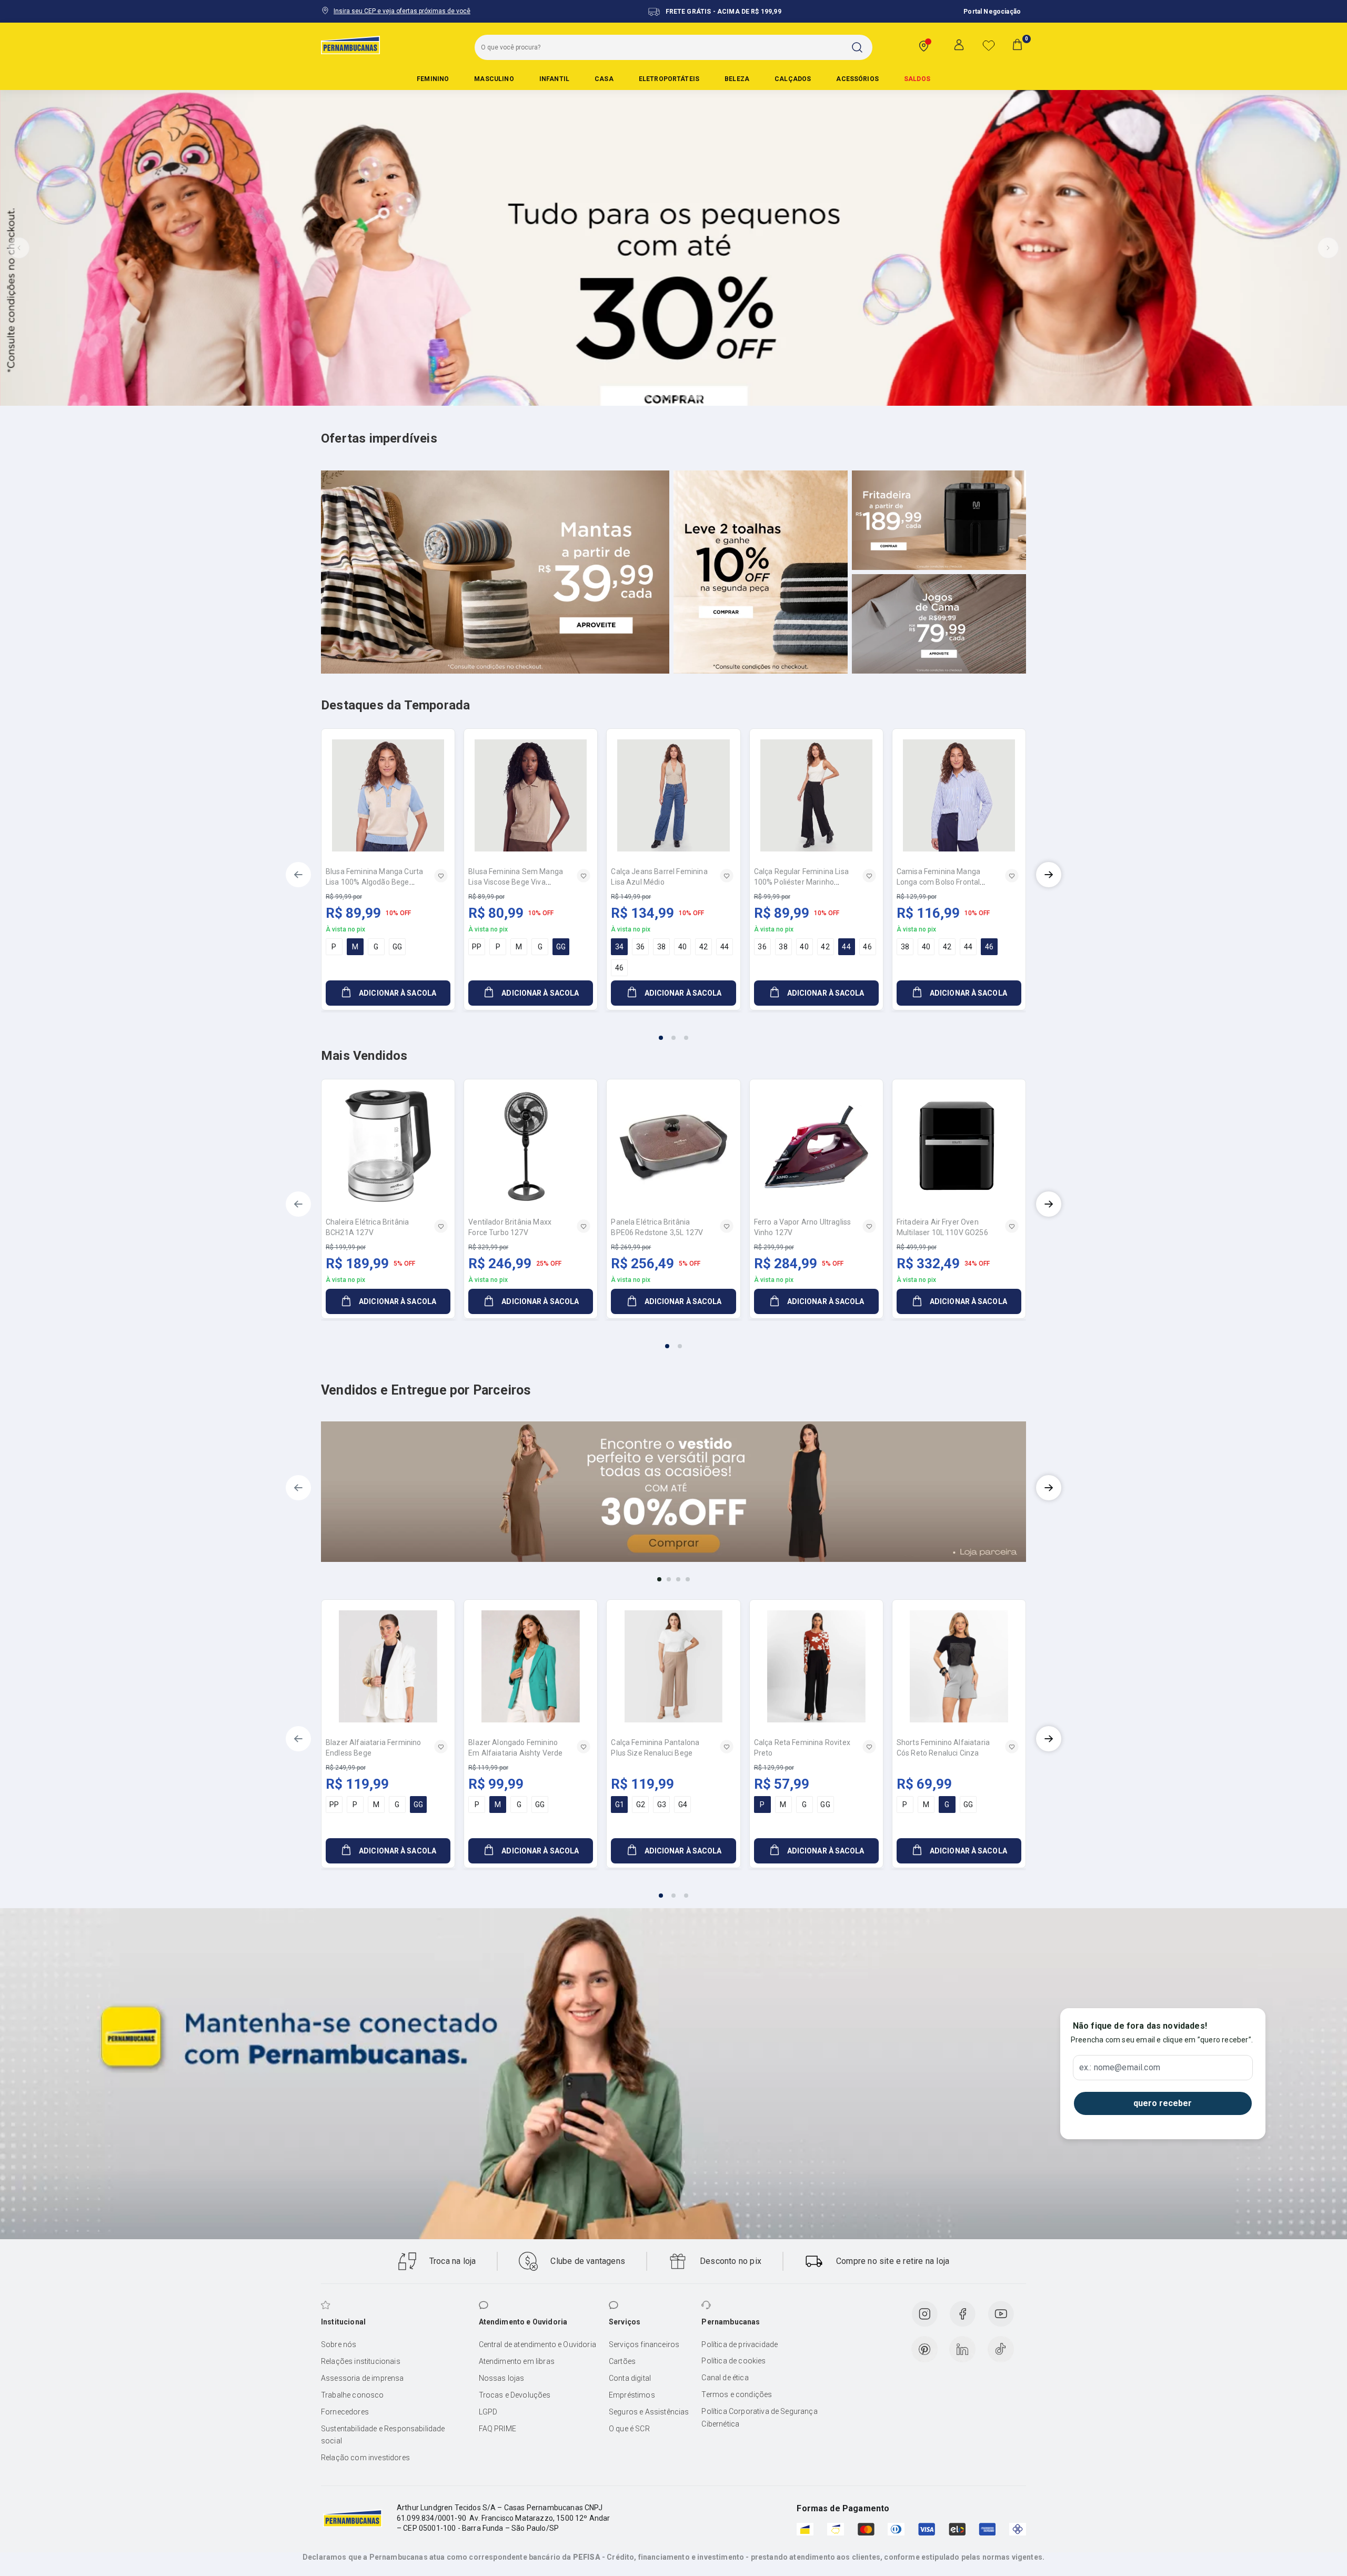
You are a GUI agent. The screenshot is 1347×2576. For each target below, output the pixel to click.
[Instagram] (924, 2314)
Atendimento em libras (517, 2361)
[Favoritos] (989, 45)
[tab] (648, 398)
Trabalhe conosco (353, 2395)
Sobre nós (339, 2344)
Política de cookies (733, 2361)
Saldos (917, 79)
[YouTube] (1001, 2314)
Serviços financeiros (644, 2344)
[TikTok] (1001, 2349)
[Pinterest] (924, 2349)
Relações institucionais (361, 2361)
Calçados (793, 79)
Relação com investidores (365, 2458)
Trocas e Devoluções (515, 2395)
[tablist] (673, 1031)
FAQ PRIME (497, 2429)
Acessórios (857, 79)
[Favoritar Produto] (441, 876)
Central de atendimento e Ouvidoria (537, 2344)
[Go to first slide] (1328, 248)
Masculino (494, 79)
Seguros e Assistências (649, 2412)
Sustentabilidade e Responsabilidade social (383, 2435)
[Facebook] (962, 2314)
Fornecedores (345, 2412)
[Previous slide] (19, 248)
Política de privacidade (740, 2344)
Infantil (554, 79)
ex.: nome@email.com (1120, 2068)
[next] (1049, 875)
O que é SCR (629, 2429)
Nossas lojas (502, 2378)
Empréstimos (632, 2395)
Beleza (737, 79)
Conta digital (630, 2378)
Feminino (433, 79)
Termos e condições (737, 2394)
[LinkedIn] (962, 2349)
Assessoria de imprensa (363, 2378)
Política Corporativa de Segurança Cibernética (759, 2418)
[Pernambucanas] (350, 45)
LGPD (488, 2412)
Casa (604, 79)
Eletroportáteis (669, 79)
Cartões (622, 2361)
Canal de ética (725, 2378)
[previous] (298, 875)
